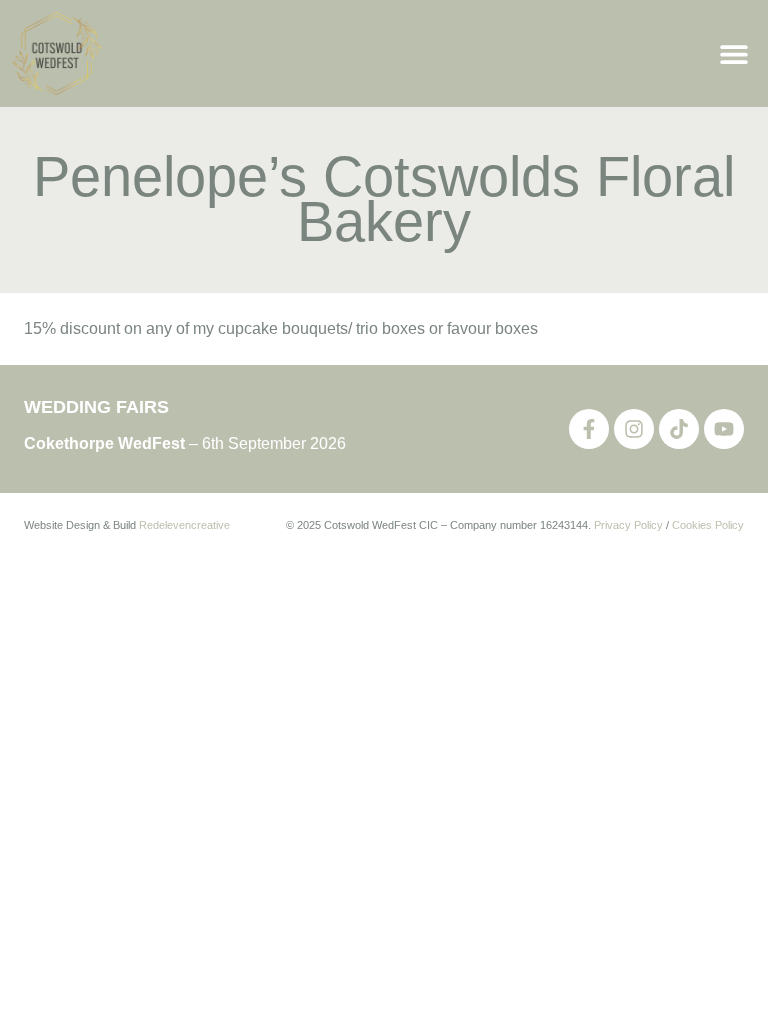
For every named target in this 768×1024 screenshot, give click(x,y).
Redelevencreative (184, 525)
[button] (733, 53)
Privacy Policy (628, 525)
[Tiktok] (679, 429)
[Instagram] (634, 429)
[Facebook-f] (589, 429)
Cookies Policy (708, 525)
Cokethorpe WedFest (104, 443)
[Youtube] (724, 429)
